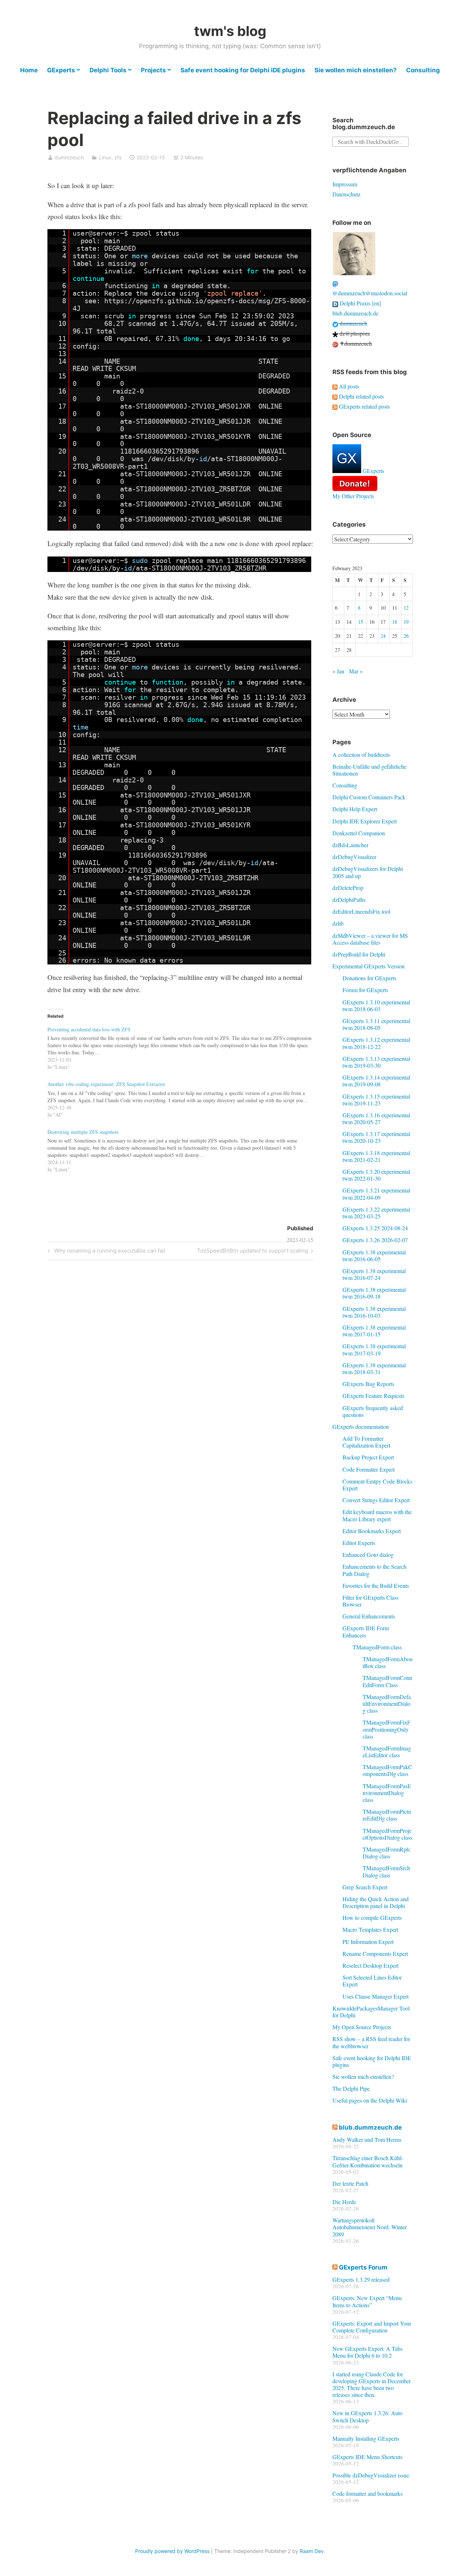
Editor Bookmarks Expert (372, 1531)
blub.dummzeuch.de (355, 313)
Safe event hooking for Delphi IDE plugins (243, 70)
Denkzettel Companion (359, 833)
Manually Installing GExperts (366, 2438)
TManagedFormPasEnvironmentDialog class (387, 1793)
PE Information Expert (368, 1942)
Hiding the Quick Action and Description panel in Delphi (376, 1902)
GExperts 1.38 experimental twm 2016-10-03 (374, 1312)
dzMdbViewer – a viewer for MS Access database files (370, 939)
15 (360, 622)
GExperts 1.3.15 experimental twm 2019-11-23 (376, 1100)
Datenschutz (346, 194)
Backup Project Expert (368, 1457)
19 (406, 622)
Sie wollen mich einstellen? (356, 70)
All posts (348, 386)
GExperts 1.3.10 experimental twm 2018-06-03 (376, 1005)
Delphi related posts (361, 396)
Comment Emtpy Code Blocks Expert (377, 1485)
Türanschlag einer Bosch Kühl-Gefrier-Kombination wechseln (368, 2161)
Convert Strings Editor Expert (376, 1500)
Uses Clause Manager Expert (376, 1996)
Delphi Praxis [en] (360, 303)
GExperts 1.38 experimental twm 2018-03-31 (374, 1368)
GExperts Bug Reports (368, 1384)
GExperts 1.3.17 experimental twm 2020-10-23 (376, 1137)
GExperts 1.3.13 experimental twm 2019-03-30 (376, 1062)
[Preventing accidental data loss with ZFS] (184, 1047)
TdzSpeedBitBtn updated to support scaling (252, 1252)
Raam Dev (312, 2551)
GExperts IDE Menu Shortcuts (367, 2457)
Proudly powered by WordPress (172, 2551)
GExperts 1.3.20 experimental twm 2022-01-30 (376, 1175)
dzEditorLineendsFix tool (361, 911)
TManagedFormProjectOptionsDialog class (387, 1834)
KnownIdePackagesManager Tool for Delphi (371, 2012)
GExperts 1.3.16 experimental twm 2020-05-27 (376, 1118)
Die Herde (344, 2202)
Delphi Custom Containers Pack (369, 797)
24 (383, 636)
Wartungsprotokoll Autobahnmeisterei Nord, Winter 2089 (370, 2227)
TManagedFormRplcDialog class (387, 1853)
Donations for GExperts (369, 978)
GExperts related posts (364, 406)
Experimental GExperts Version (369, 966)
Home (29, 70)
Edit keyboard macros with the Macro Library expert (377, 1515)
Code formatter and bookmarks (367, 2493)
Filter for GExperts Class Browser (371, 1601)
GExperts (61, 70)
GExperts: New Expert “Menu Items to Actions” (367, 2301)
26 (406, 636)
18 (395, 622)
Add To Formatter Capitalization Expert (366, 1442)
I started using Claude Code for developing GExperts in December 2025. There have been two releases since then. (372, 2384)
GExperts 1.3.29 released (361, 2279)
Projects (153, 70)
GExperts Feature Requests (373, 1396)
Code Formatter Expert (369, 1469)
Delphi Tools (108, 70)
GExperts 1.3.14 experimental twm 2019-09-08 (376, 1081)
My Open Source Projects (362, 2027)
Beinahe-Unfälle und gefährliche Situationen (369, 770)
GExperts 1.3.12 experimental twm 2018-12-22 (376, 1043)
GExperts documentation (361, 1426)
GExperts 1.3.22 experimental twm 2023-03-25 (376, 1213)
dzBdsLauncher (350, 845)
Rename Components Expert (375, 1953)
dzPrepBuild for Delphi (359, 954)
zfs (118, 157)
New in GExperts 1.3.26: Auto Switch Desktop (367, 2416)
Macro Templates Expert (370, 1929)
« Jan (338, 671)
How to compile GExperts (372, 1918)
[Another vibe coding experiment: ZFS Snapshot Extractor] (184, 1098)
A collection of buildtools (361, 755)
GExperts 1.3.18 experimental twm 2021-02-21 (376, 1156)
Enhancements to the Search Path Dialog (374, 1570)
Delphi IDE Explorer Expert (365, 821)
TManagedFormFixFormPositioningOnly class (387, 1729)
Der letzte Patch (350, 2183)
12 (406, 608)
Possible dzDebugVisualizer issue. (371, 2475)
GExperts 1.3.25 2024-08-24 (375, 1228)
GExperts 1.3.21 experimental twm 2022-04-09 (376, 1194)
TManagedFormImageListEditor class (387, 1752)
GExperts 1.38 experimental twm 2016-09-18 (374, 1293)
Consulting (423, 70)
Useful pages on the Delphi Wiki (370, 2100)
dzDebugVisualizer (354, 857)
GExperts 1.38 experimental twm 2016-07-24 (374, 1274)
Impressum (345, 184)
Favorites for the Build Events (376, 1585)
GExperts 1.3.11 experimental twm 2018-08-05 (376, 1024)
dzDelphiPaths (349, 899)
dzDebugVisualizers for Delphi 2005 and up (368, 872)
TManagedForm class (377, 1647)
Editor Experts (359, 1543)
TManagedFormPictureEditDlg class (387, 1815)
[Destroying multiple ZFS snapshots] (184, 1149)
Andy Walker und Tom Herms (367, 2139)
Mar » (356, 671)
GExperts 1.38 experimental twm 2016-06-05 (374, 1255)
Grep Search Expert (365, 1887)
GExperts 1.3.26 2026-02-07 (375, 1240)
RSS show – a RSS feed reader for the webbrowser (371, 2042)
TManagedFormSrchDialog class (386, 1871)
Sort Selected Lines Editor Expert (372, 1981)
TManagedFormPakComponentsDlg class (387, 1770)
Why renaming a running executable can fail (109, 1252)
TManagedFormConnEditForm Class (387, 1681)
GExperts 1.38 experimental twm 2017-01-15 (374, 1331)
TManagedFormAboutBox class (388, 1662)
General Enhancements (369, 1616)
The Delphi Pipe (351, 2088)
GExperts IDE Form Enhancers (366, 1631)
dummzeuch (69, 157)
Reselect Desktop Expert (371, 1965)
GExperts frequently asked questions (373, 1411)
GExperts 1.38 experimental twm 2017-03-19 (374, 1349)
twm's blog (230, 31)
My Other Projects (353, 496)
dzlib (338, 923)
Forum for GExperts (365, 990)
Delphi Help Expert (355, 809)
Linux (105, 157)
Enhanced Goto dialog (368, 1555)
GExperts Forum (363, 2267)
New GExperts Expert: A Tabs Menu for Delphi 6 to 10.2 (367, 2352)
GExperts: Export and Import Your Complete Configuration (372, 2327)
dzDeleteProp (348, 888)
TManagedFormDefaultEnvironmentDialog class (387, 1703)
